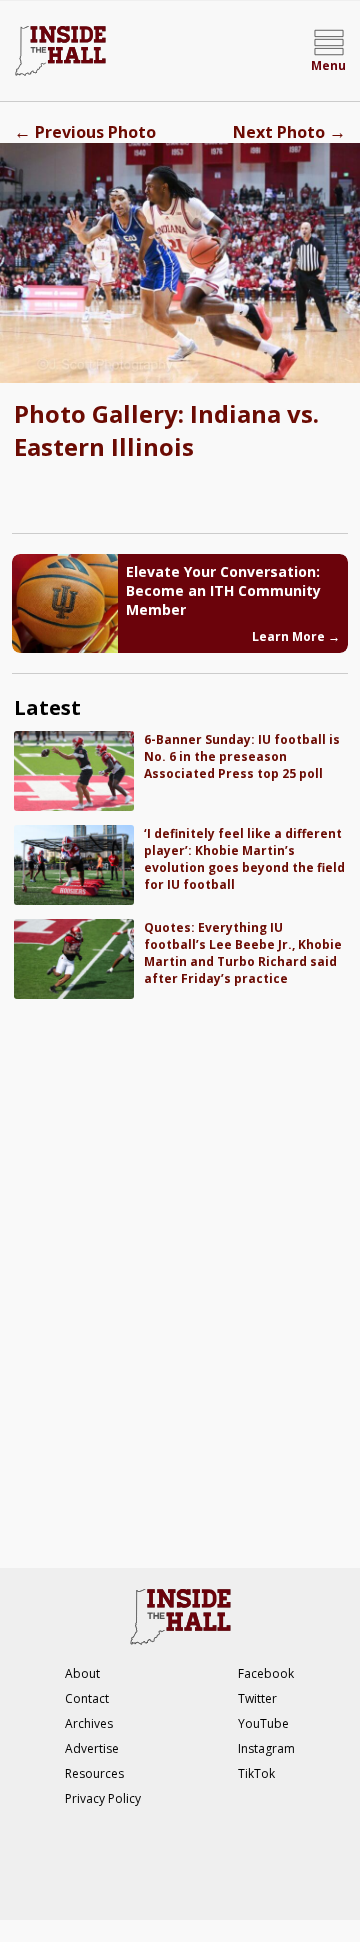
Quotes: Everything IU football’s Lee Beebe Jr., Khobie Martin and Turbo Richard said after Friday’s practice (243, 953)
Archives (89, 1723)
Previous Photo (85, 132)
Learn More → (296, 636)
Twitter (257, 1698)
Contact (87, 1698)
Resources (94, 1773)
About (82, 1673)
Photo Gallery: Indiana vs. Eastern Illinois (166, 430)
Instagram (266, 1748)
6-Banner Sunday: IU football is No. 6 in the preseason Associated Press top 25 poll (242, 756)
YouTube (263, 1723)
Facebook (266, 1673)
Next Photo (289, 132)
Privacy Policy (103, 1798)
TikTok (256, 1773)
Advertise (92, 1748)
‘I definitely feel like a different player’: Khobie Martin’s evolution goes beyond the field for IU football (244, 859)
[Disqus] (179, 1273)
